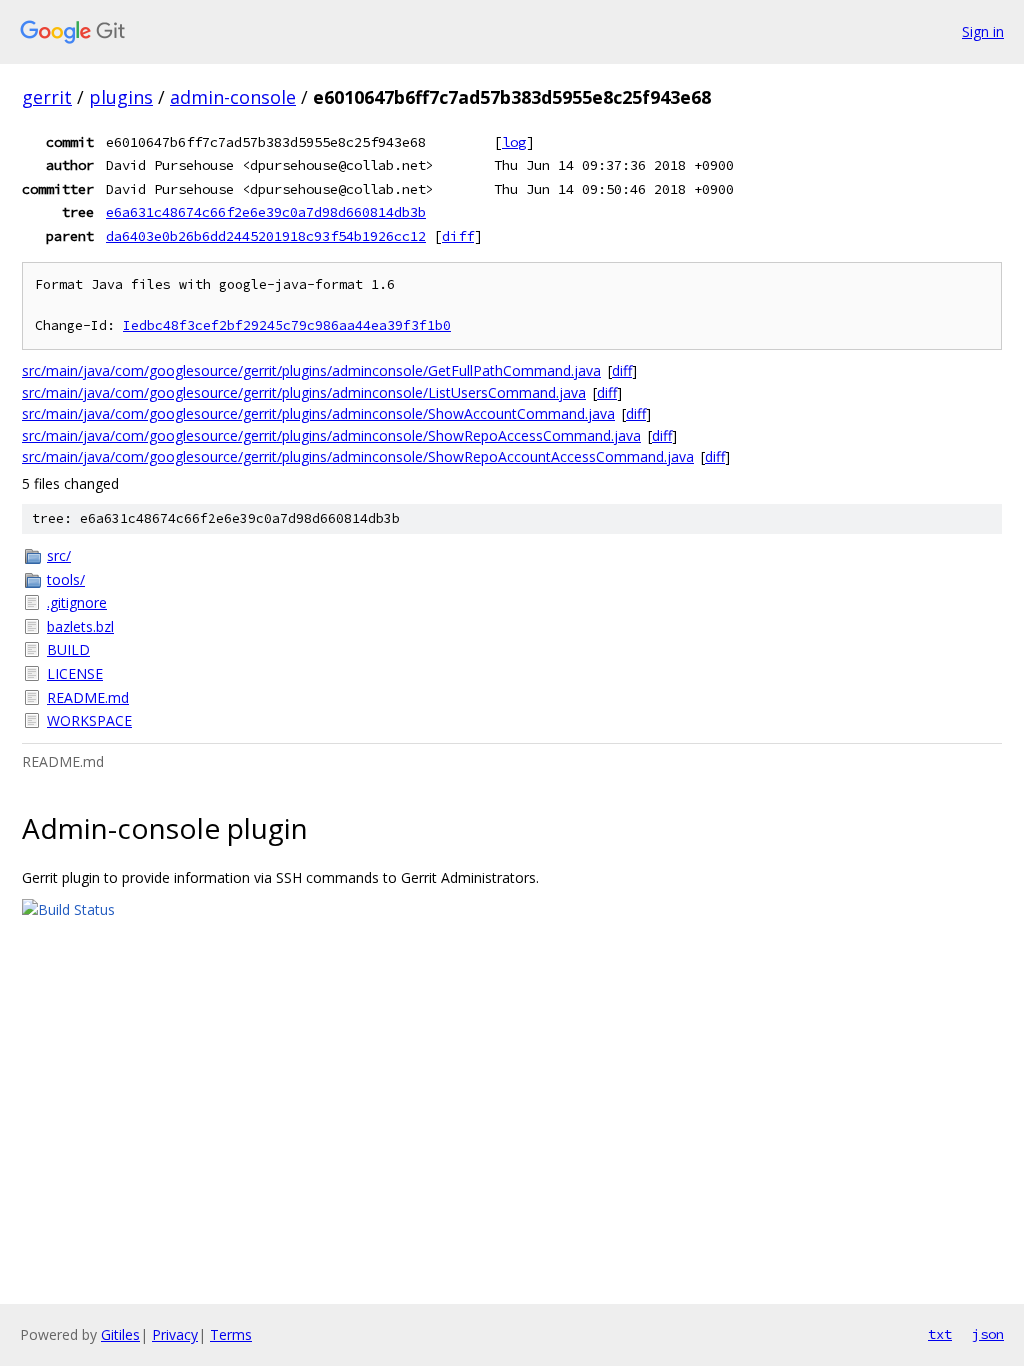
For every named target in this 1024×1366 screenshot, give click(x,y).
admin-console (233, 97)
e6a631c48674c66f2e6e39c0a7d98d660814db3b (266, 212)
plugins (121, 97)
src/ (59, 555)
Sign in (983, 31)
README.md (88, 697)
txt (940, 1334)
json (988, 1334)
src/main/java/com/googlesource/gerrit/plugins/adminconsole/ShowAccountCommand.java (318, 413)
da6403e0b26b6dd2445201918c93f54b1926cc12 (266, 236)
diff (458, 236)
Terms (231, 1334)
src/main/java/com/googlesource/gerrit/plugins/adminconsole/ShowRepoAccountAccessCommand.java (358, 456)
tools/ (66, 579)
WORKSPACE (89, 720)
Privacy (175, 1334)
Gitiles (120, 1334)
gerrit (47, 97)
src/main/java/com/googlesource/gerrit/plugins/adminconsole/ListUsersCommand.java (304, 392)
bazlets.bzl (80, 626)
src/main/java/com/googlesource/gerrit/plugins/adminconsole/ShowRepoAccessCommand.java (331, 435)
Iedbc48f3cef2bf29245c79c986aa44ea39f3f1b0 (287, 325)
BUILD (68, 649)
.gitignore (77, 602)
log (514, 142)
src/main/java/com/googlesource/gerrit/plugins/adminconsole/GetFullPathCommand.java (311, 370)
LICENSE (75, 673)
